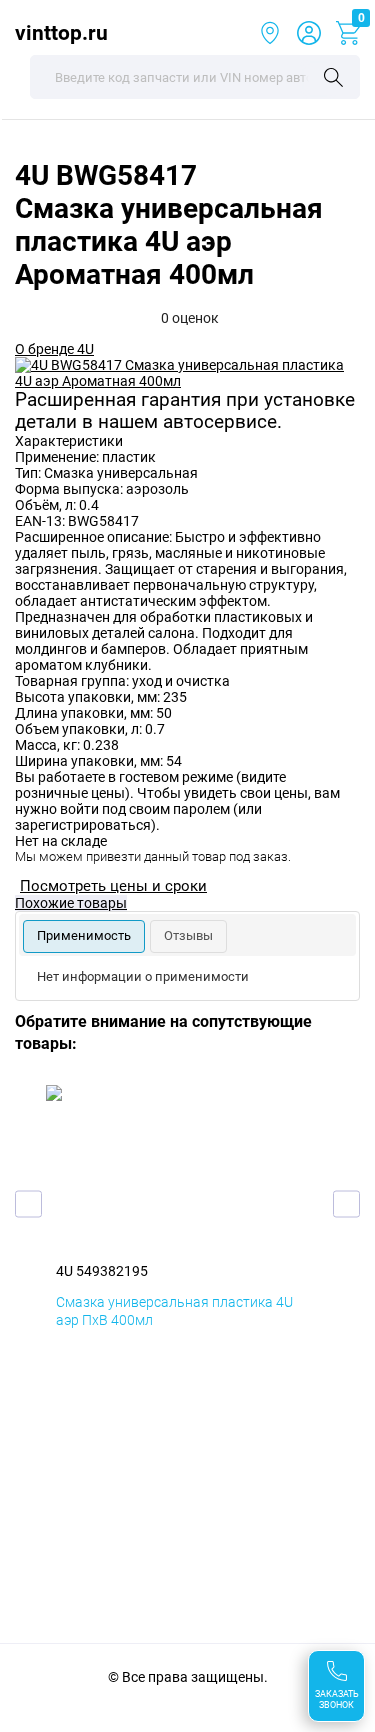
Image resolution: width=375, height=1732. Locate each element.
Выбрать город (270, 33)
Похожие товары (71, 903)
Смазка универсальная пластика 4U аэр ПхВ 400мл (174, 1311)
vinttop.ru (61, 32)
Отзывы (188, 935)
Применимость (84, 935)
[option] (187, 373)
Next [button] (346, 1203)
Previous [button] (28, 1203)
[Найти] (333, 79)
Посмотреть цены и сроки (113, 886)
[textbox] (195, 77)
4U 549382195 (102, 1271)
